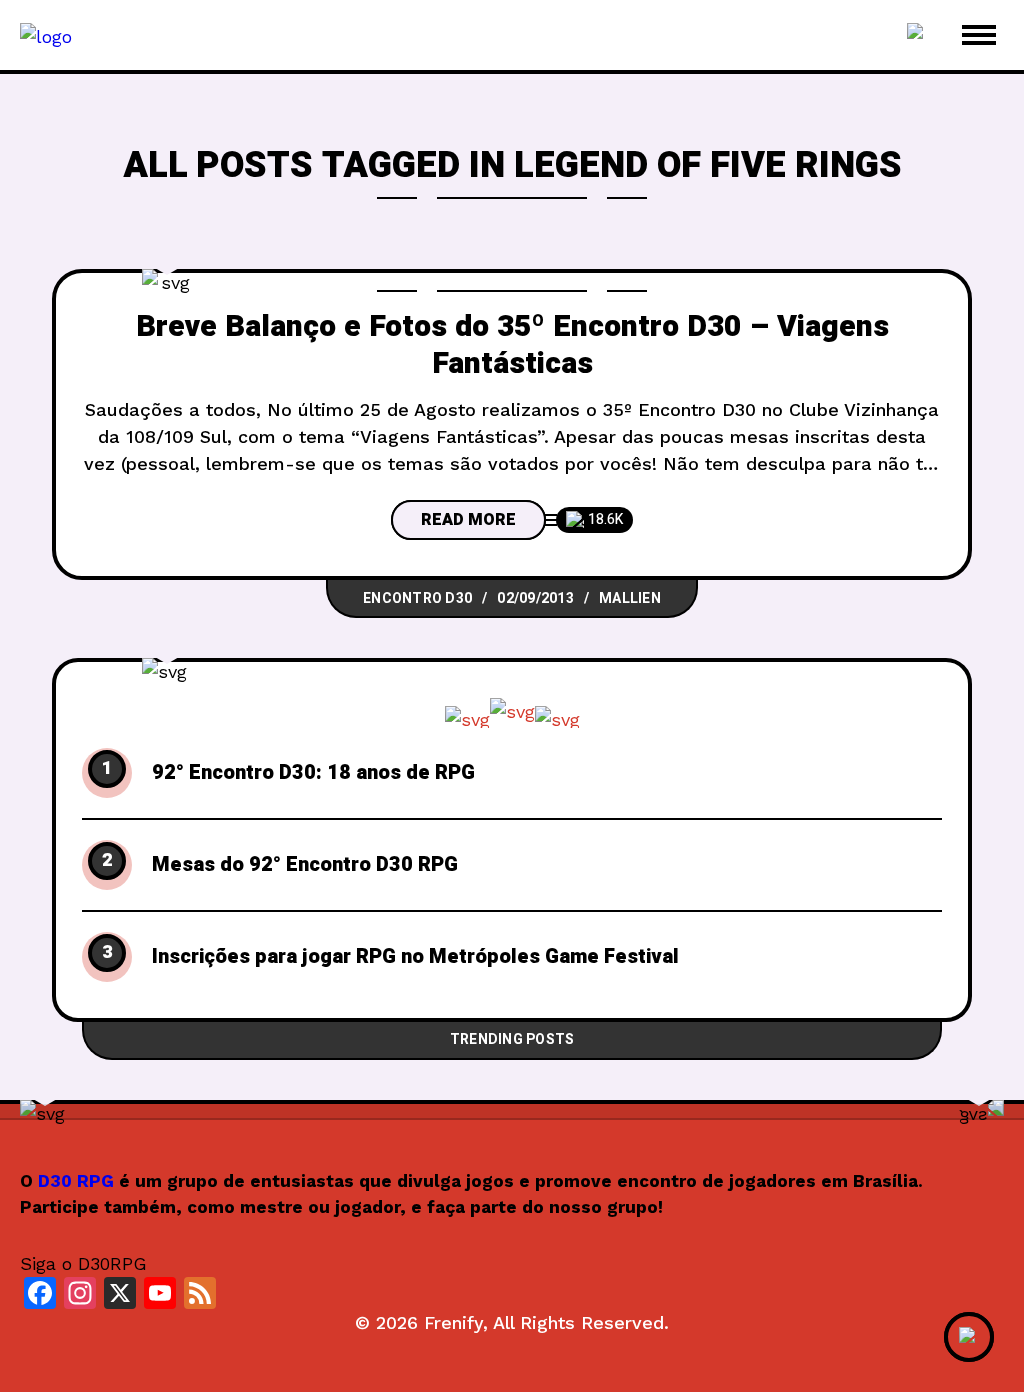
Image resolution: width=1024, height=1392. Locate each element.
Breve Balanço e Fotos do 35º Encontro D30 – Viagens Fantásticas (512, 345)
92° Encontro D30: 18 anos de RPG (313, 773)
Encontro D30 (417, 598)
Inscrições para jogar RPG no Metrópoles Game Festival (415, 957)
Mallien (630, 598)
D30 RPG (76, 1181)
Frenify (453, 1322)
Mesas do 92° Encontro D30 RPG (305, 865)
